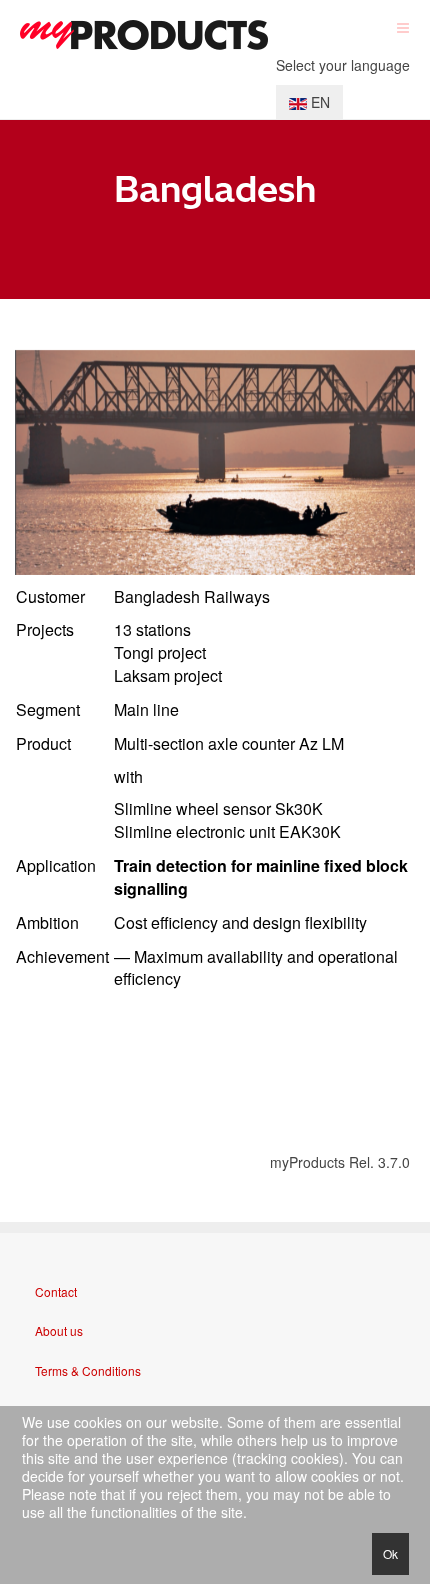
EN (318, 102)
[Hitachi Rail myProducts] (144, 35)
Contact (56, 1291)
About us (59, 1330)
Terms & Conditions (88, 1370)
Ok (390, 1553)
